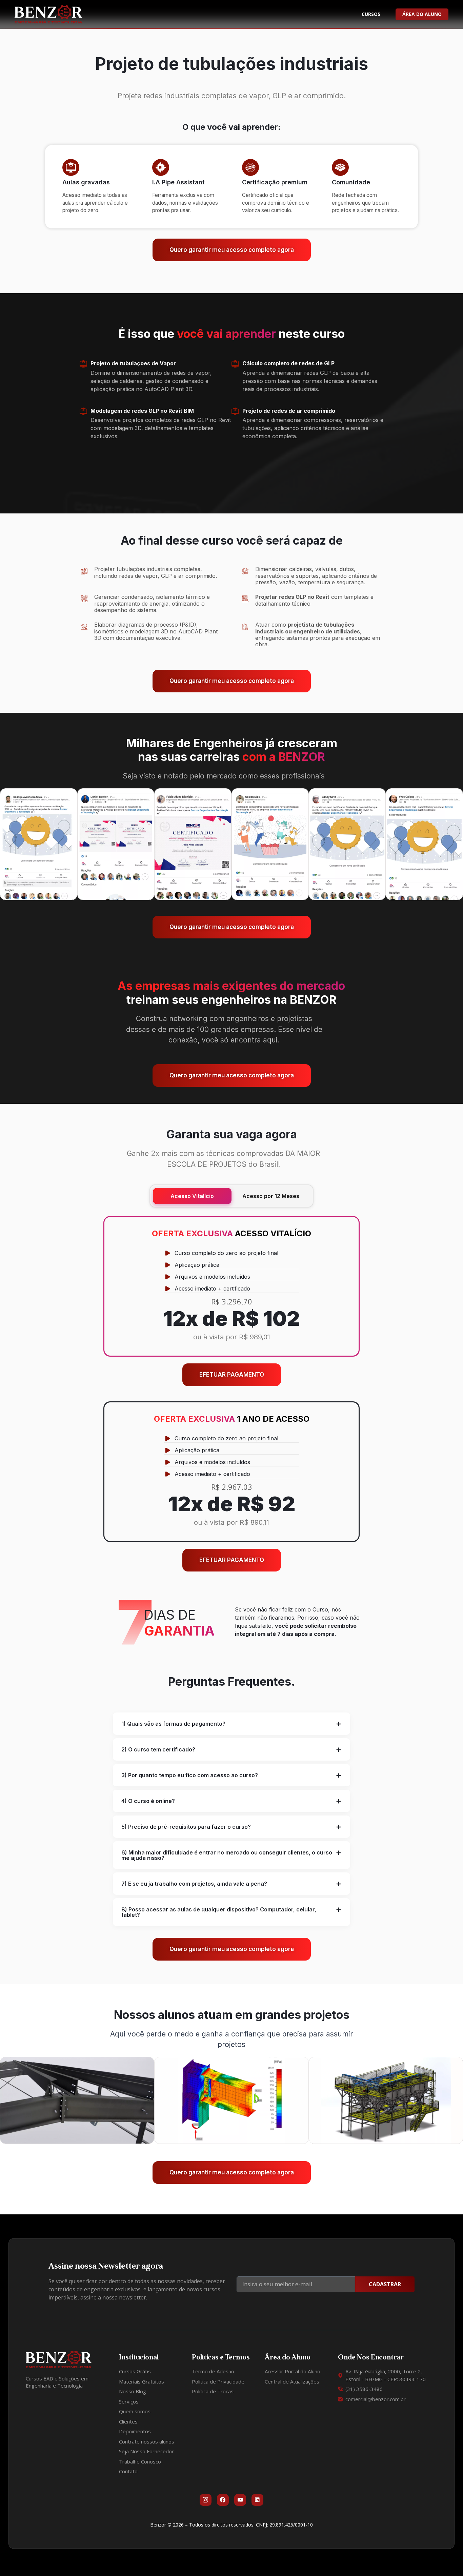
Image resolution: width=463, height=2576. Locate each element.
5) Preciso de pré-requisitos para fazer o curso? (186, 1827)
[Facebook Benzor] (223, 2500)
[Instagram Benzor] (206, 2500)
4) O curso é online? (148, 1801)
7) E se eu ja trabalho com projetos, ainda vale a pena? (194, 1884)
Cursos (371, 14)
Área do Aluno (422, 14)
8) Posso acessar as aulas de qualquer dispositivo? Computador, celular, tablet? (219, 1912)
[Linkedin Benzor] (257, 2500)
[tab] (231, 1724)
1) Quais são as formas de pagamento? (173, 1724)
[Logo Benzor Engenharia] (48, 14)
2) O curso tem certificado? (158, 1749)
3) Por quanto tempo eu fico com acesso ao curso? (190, 1775)
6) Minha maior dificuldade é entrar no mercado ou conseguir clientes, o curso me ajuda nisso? (227, 1855)
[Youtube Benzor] (240, 2500)
